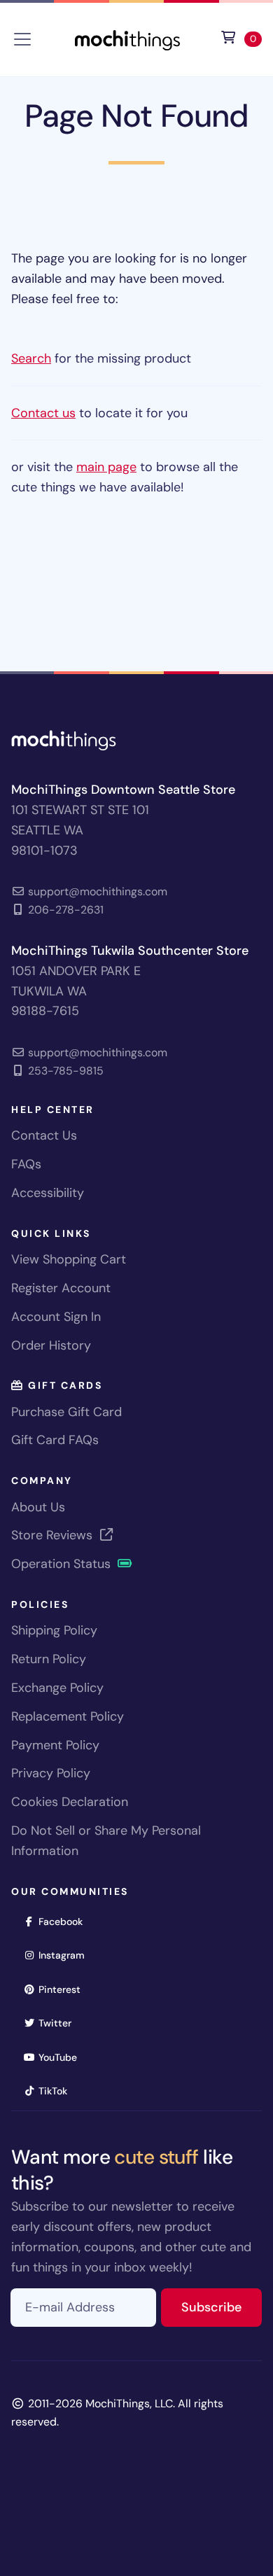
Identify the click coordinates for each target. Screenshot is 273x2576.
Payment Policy (55, 1745)
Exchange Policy (57, 1688)
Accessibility (48, 1193)
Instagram (66, 1955)
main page (106, 467)
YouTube (62, 2057)
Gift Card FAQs (55, 1440)
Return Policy (49, 1659)
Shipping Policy (54, 1630)
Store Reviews (54, 1535)
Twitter (59, 2023)
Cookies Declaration (70, 1802)
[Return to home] (127, 38)
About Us (38, 1507)
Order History (51, 1345)
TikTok (57, 2091)
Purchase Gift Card (66, 1412)
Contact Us (44, 1135)
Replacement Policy (68, 1716)
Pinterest (64, 1989)
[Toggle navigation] (22, 39)
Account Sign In (56, 1317)
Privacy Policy (51, 1773)
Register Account (61, 1288)
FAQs (26, 1164)
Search (31, 358)
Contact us (43, 413)
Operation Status (63, 1564)
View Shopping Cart (69, 1259)
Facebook (65, 1921)
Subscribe (222, 2307)
